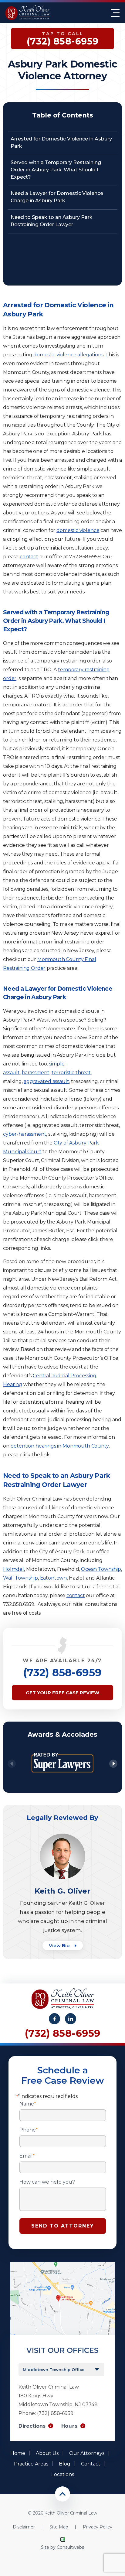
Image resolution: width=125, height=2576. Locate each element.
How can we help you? (47, 2182)
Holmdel (14, 1569)
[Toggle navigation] (115, 13)
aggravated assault (46, 1081)
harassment (36, 1073)
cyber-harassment (25, 1134)
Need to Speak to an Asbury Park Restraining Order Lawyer (52, 221)
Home (18, 2453)
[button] (113, 1764)
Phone (29, 2130)
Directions (32, 2426)
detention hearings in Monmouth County (60, 1446)
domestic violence (78, 530)
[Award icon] (62, 1749)
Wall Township (20, 1578)
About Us (47, 2453)
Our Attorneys (87, 2453)
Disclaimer (24, 2527)
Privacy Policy (98, 2527)
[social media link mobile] (54, 2019)
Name (28, 2104)
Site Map (59, 2527)
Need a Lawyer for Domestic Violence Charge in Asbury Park (57, 197)
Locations (63, 2474)
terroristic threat (71, 1073)
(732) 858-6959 (62, 1673)
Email (27, 2156)
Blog (65, 2464)
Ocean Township (101, 1569)
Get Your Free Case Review (62, 1693)
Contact (91, 2464)
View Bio (60, 1945)
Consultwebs (70, 2547)
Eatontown (54, 1578)
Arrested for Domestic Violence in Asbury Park (61, 142)
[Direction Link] (63, 2265)
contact (29, 557)
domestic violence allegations (68, 355)
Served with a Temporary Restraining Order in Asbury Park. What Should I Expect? (56, 170)
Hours (69, 2426)
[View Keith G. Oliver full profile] (62, 1836)
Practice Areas (31, 2464)
